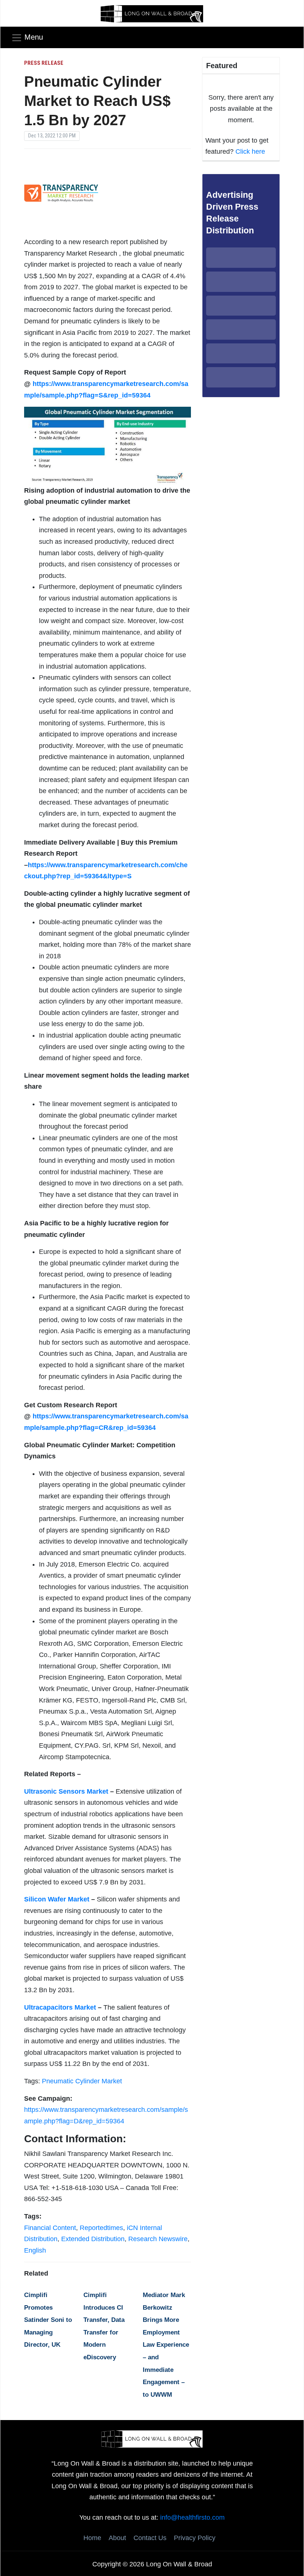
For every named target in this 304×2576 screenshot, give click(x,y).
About (117, 2538)
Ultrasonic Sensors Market (66, 1791)
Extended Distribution (93, 2239)
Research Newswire (158, 2239)
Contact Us (150, 2538)
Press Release (44, 63)
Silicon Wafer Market (57, 1899)
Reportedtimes (101, 2228)
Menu (34, 37)
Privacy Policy (195, 2538)
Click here (250, 152)
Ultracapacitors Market (60, 2007)
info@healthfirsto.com (192, 2517)
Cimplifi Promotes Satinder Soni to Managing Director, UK (48, 2320)
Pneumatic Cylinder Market (82, 2081)
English (35, 2250)
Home (92, 2538)
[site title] (152, 2439)
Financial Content (50, 2228)
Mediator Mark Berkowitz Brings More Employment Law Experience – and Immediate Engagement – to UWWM (166, 2345)
